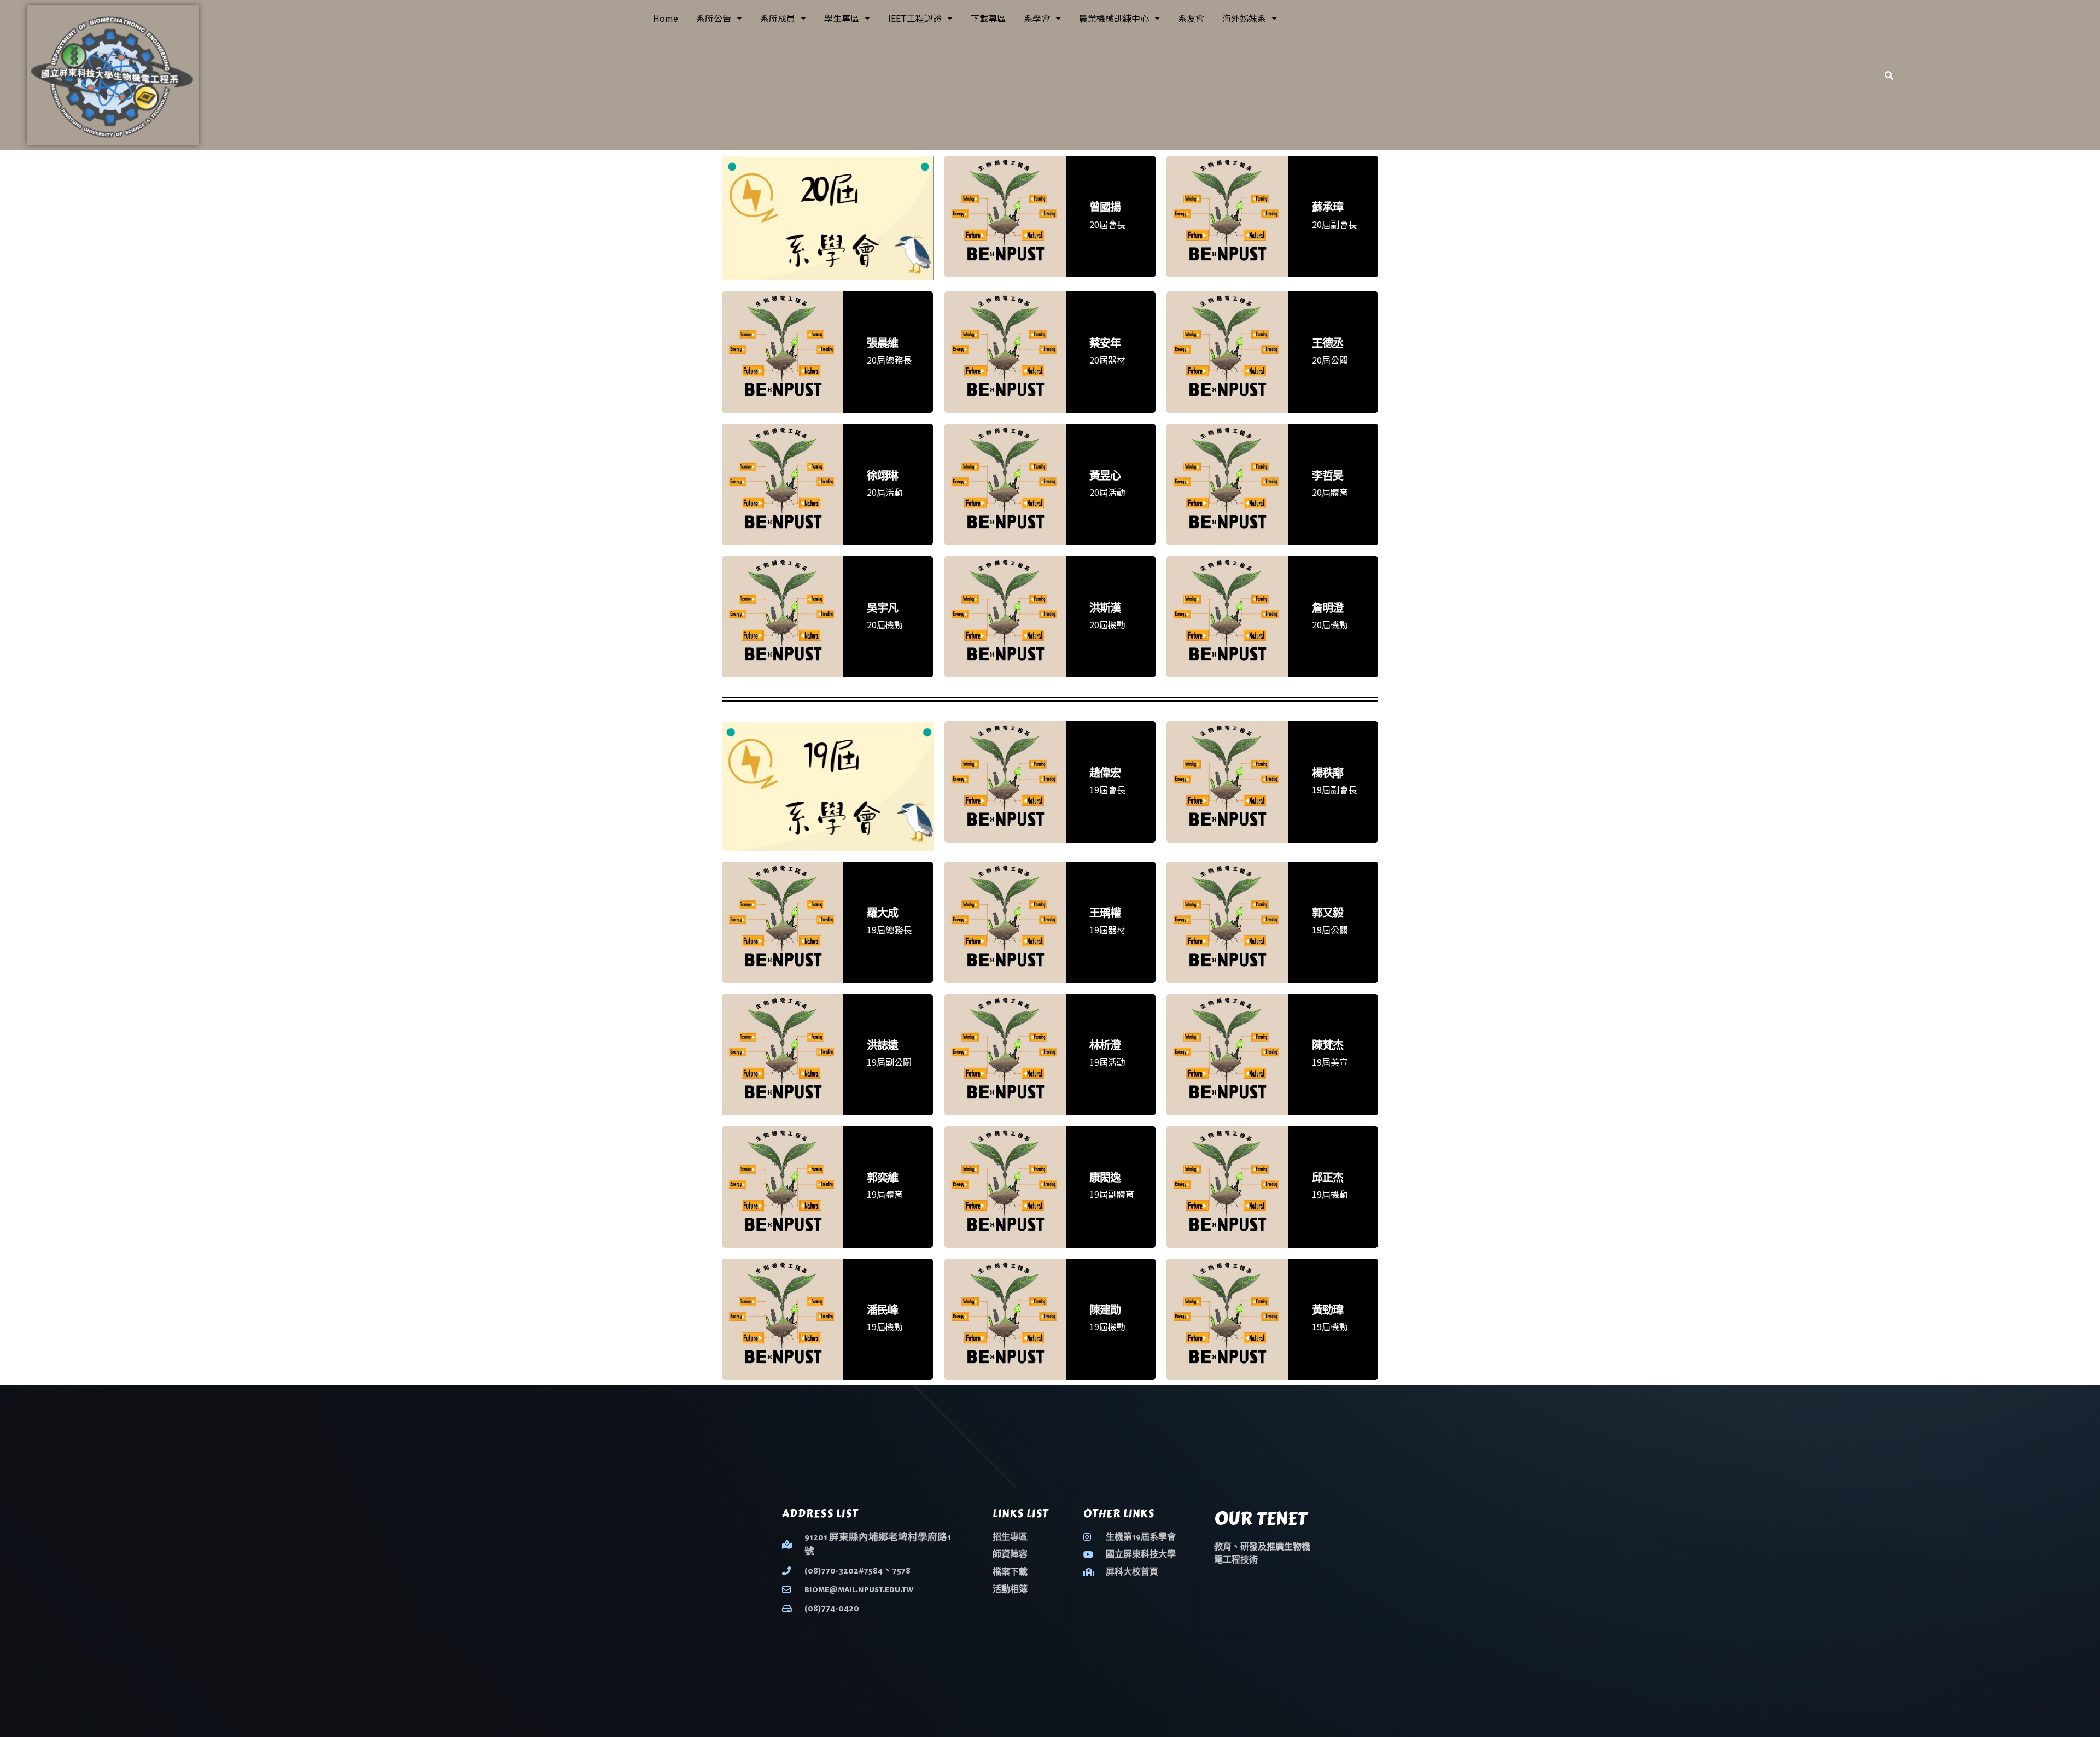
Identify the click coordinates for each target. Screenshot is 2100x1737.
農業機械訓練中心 (1114, 18)
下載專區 (988, 18)
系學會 (1037, 18)
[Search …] (1889, 75)
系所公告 (714, 18)
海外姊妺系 (1244, 18)
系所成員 (778, 18)
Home (666, 18)
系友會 (1191, 18)
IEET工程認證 (915, 18)
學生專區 (842, 18)
